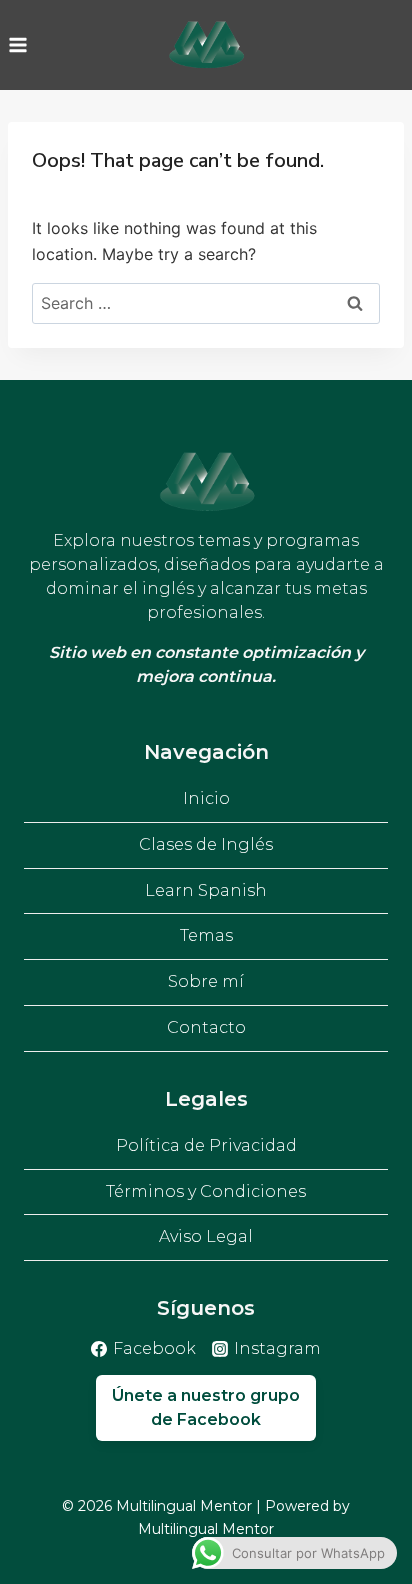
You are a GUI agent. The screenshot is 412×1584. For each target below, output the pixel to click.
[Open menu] (18, 44)
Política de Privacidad (206, 1145)
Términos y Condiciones (206, 1191)
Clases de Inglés (206, 844)
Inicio (206, 798)
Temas (206, 935)
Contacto (206, 1027)
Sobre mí (206, 981)
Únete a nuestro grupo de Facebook (206, 1407)
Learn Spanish (206, 890)
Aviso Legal (206, 1236)
